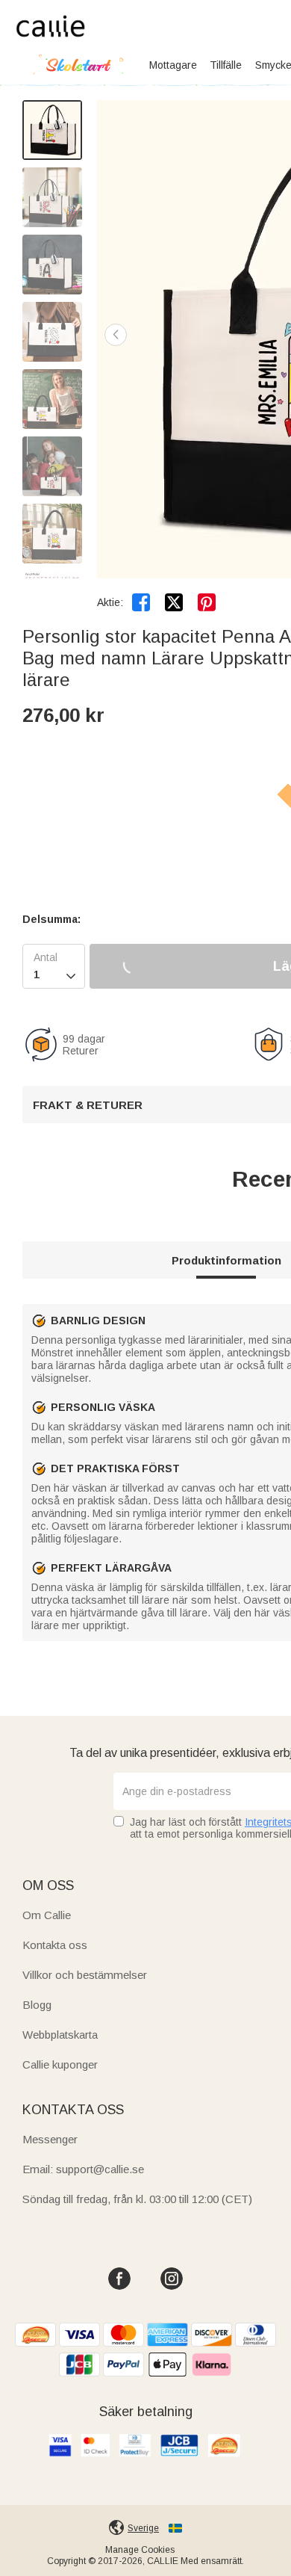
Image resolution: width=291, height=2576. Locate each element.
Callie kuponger (60, 2064)
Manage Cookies (140, 2550)
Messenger (50, 2139)
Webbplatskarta (60, 2035)
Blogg (37, 2005)
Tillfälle (226, 65)
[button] (116, 335)
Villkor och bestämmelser (85, 1975)
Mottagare (173, 65)
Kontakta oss (55, 1945)
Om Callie (47, 1915)
